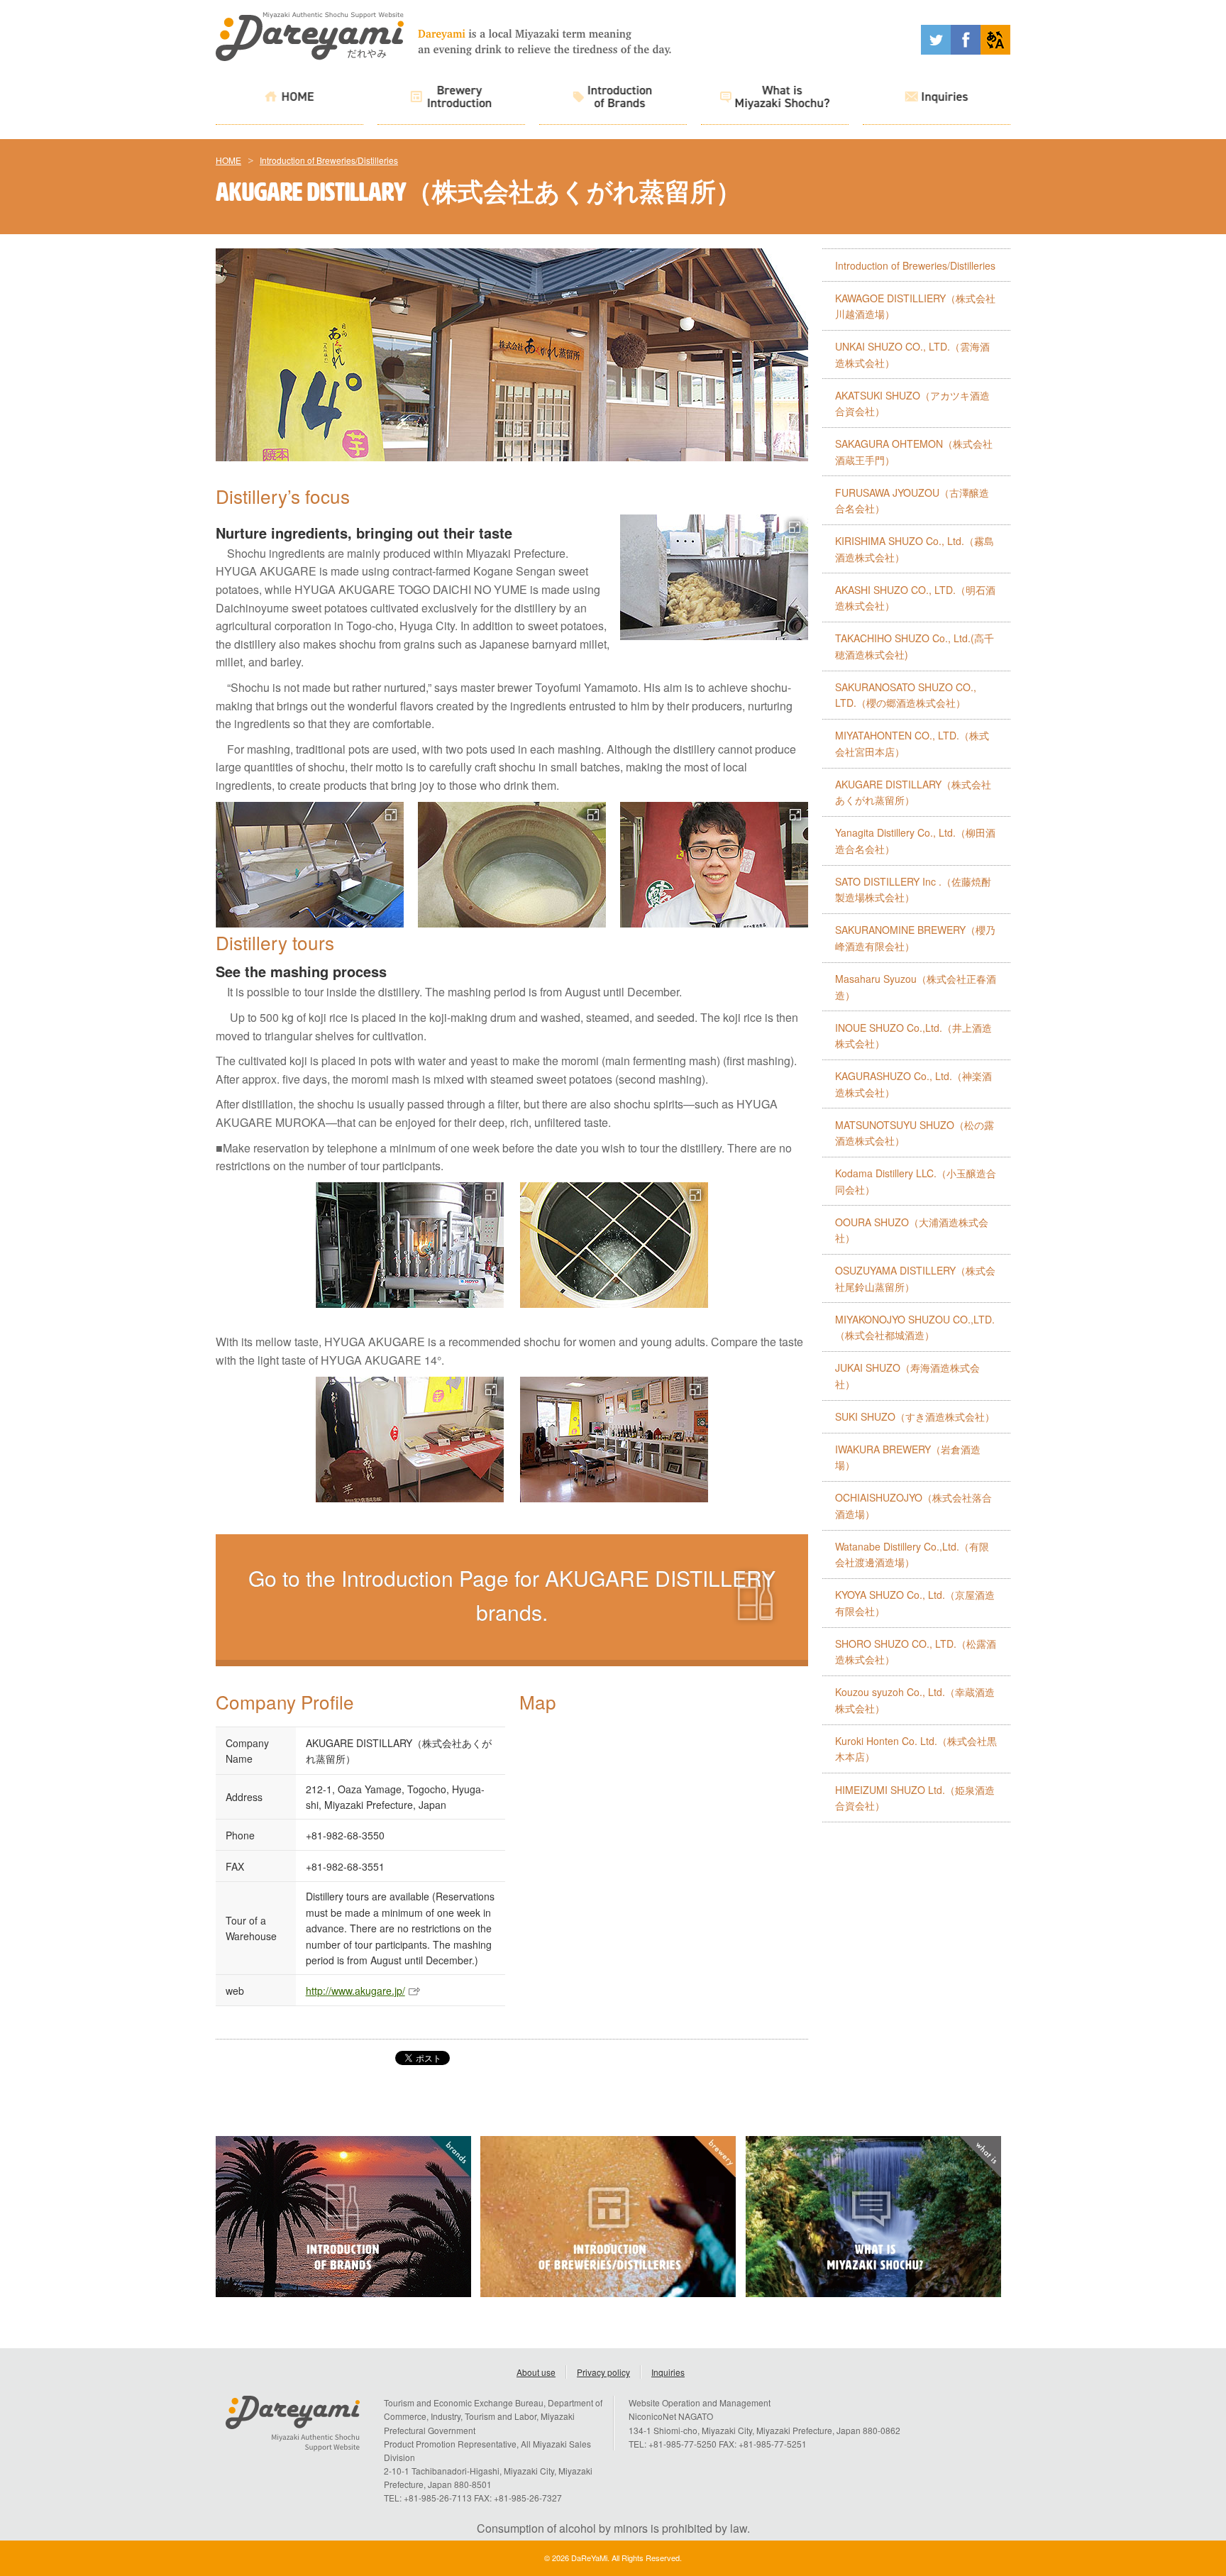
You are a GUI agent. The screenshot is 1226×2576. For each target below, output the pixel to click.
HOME (228, 160)
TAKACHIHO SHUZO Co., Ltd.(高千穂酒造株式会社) (915, 646)
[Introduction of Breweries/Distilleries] (451, 99)
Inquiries (668, 2372)
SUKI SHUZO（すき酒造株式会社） (915, 1416)
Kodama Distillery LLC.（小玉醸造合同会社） (916, 1181)
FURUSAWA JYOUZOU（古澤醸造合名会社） (912, 501)
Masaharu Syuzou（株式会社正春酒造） (916, 987)
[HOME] (289, 99)
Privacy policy (603, 2372)
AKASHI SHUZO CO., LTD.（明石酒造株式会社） (915, 598)
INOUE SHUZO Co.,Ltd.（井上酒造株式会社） (913, 1036)
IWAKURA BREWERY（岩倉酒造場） (908, 1457)
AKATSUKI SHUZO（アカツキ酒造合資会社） (912, 403)
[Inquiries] (937, 99)
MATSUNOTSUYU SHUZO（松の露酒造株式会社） (915, 1133)
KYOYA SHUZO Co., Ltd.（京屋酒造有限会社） (915, 1603)
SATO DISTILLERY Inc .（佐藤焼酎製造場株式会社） (913, 890)
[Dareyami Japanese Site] (995, 50)
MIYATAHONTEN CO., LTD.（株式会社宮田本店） (912, 743)
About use (536, 2372)
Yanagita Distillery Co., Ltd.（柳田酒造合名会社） (915, 841)
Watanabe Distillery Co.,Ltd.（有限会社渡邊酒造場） (912, 1554)
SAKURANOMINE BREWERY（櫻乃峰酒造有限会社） (915, 938)
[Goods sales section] (409, 1440)
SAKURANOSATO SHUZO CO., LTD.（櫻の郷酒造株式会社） (906, 695)
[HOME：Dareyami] (310, 56)
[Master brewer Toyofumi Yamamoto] (714, 865)
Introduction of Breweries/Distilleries (329, 160)
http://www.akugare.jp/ (355, 1991)
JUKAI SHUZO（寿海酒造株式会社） (907, 1376)
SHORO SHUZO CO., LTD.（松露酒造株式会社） (916, 1652)
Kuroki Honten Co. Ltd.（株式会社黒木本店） (916, 1749)
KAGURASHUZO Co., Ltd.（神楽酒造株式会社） (913, 1084)
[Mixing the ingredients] (614, 1245)
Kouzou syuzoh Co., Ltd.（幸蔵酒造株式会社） (915, 1700)
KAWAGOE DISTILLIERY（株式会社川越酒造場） (915, 306)
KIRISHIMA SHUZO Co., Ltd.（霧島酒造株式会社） (915, 549)
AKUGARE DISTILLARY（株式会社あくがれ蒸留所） (913, 792)
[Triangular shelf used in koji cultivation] (310, 865)
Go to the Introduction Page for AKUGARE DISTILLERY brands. (512, 1595)
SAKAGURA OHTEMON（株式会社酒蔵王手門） (914, 452)
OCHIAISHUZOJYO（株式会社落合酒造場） (913, 1506)
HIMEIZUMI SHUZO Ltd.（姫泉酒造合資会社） (915, 1798)
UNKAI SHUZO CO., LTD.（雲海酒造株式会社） (912, 354)
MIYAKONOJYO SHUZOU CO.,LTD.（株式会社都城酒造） (915, 1327)
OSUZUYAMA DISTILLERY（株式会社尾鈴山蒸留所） (915, 1278)
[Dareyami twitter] (936, 50)
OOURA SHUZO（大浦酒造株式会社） (912, 1230)
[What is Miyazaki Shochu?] (775, 99)
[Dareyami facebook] (966, 50)
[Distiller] (409, 1245)
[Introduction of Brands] (613, 99)
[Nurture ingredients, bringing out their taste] (512, 865)
